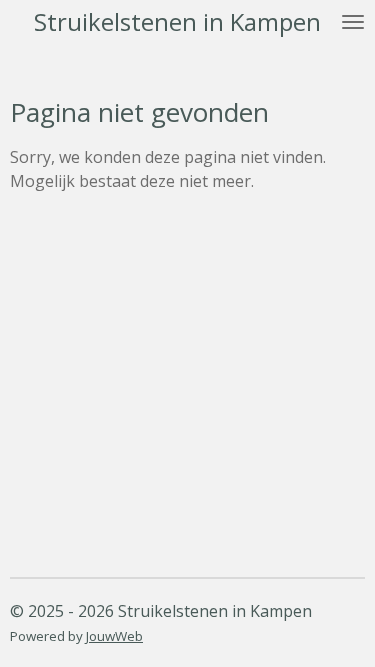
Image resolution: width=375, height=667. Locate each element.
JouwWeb (114, 636)
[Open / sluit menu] (353, 22)
